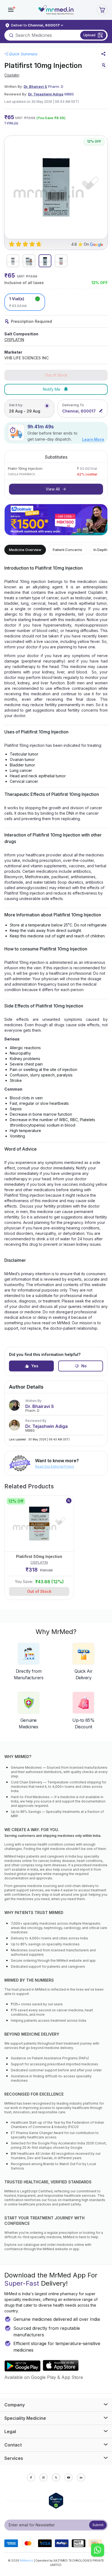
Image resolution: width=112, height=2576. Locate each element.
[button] (11, 10)
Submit (98, 2525)
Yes (35, 1366)
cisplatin (12, 75)
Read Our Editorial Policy (55, 1466)
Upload (89, 35)
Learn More (93, 439)
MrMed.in (27, 2560)
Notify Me (52, 389)
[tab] (13, 261)
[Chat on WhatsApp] (98, 2551)
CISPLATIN (14, 340)
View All (53, 489)
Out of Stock (39, 1591)
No (84, 1366)
